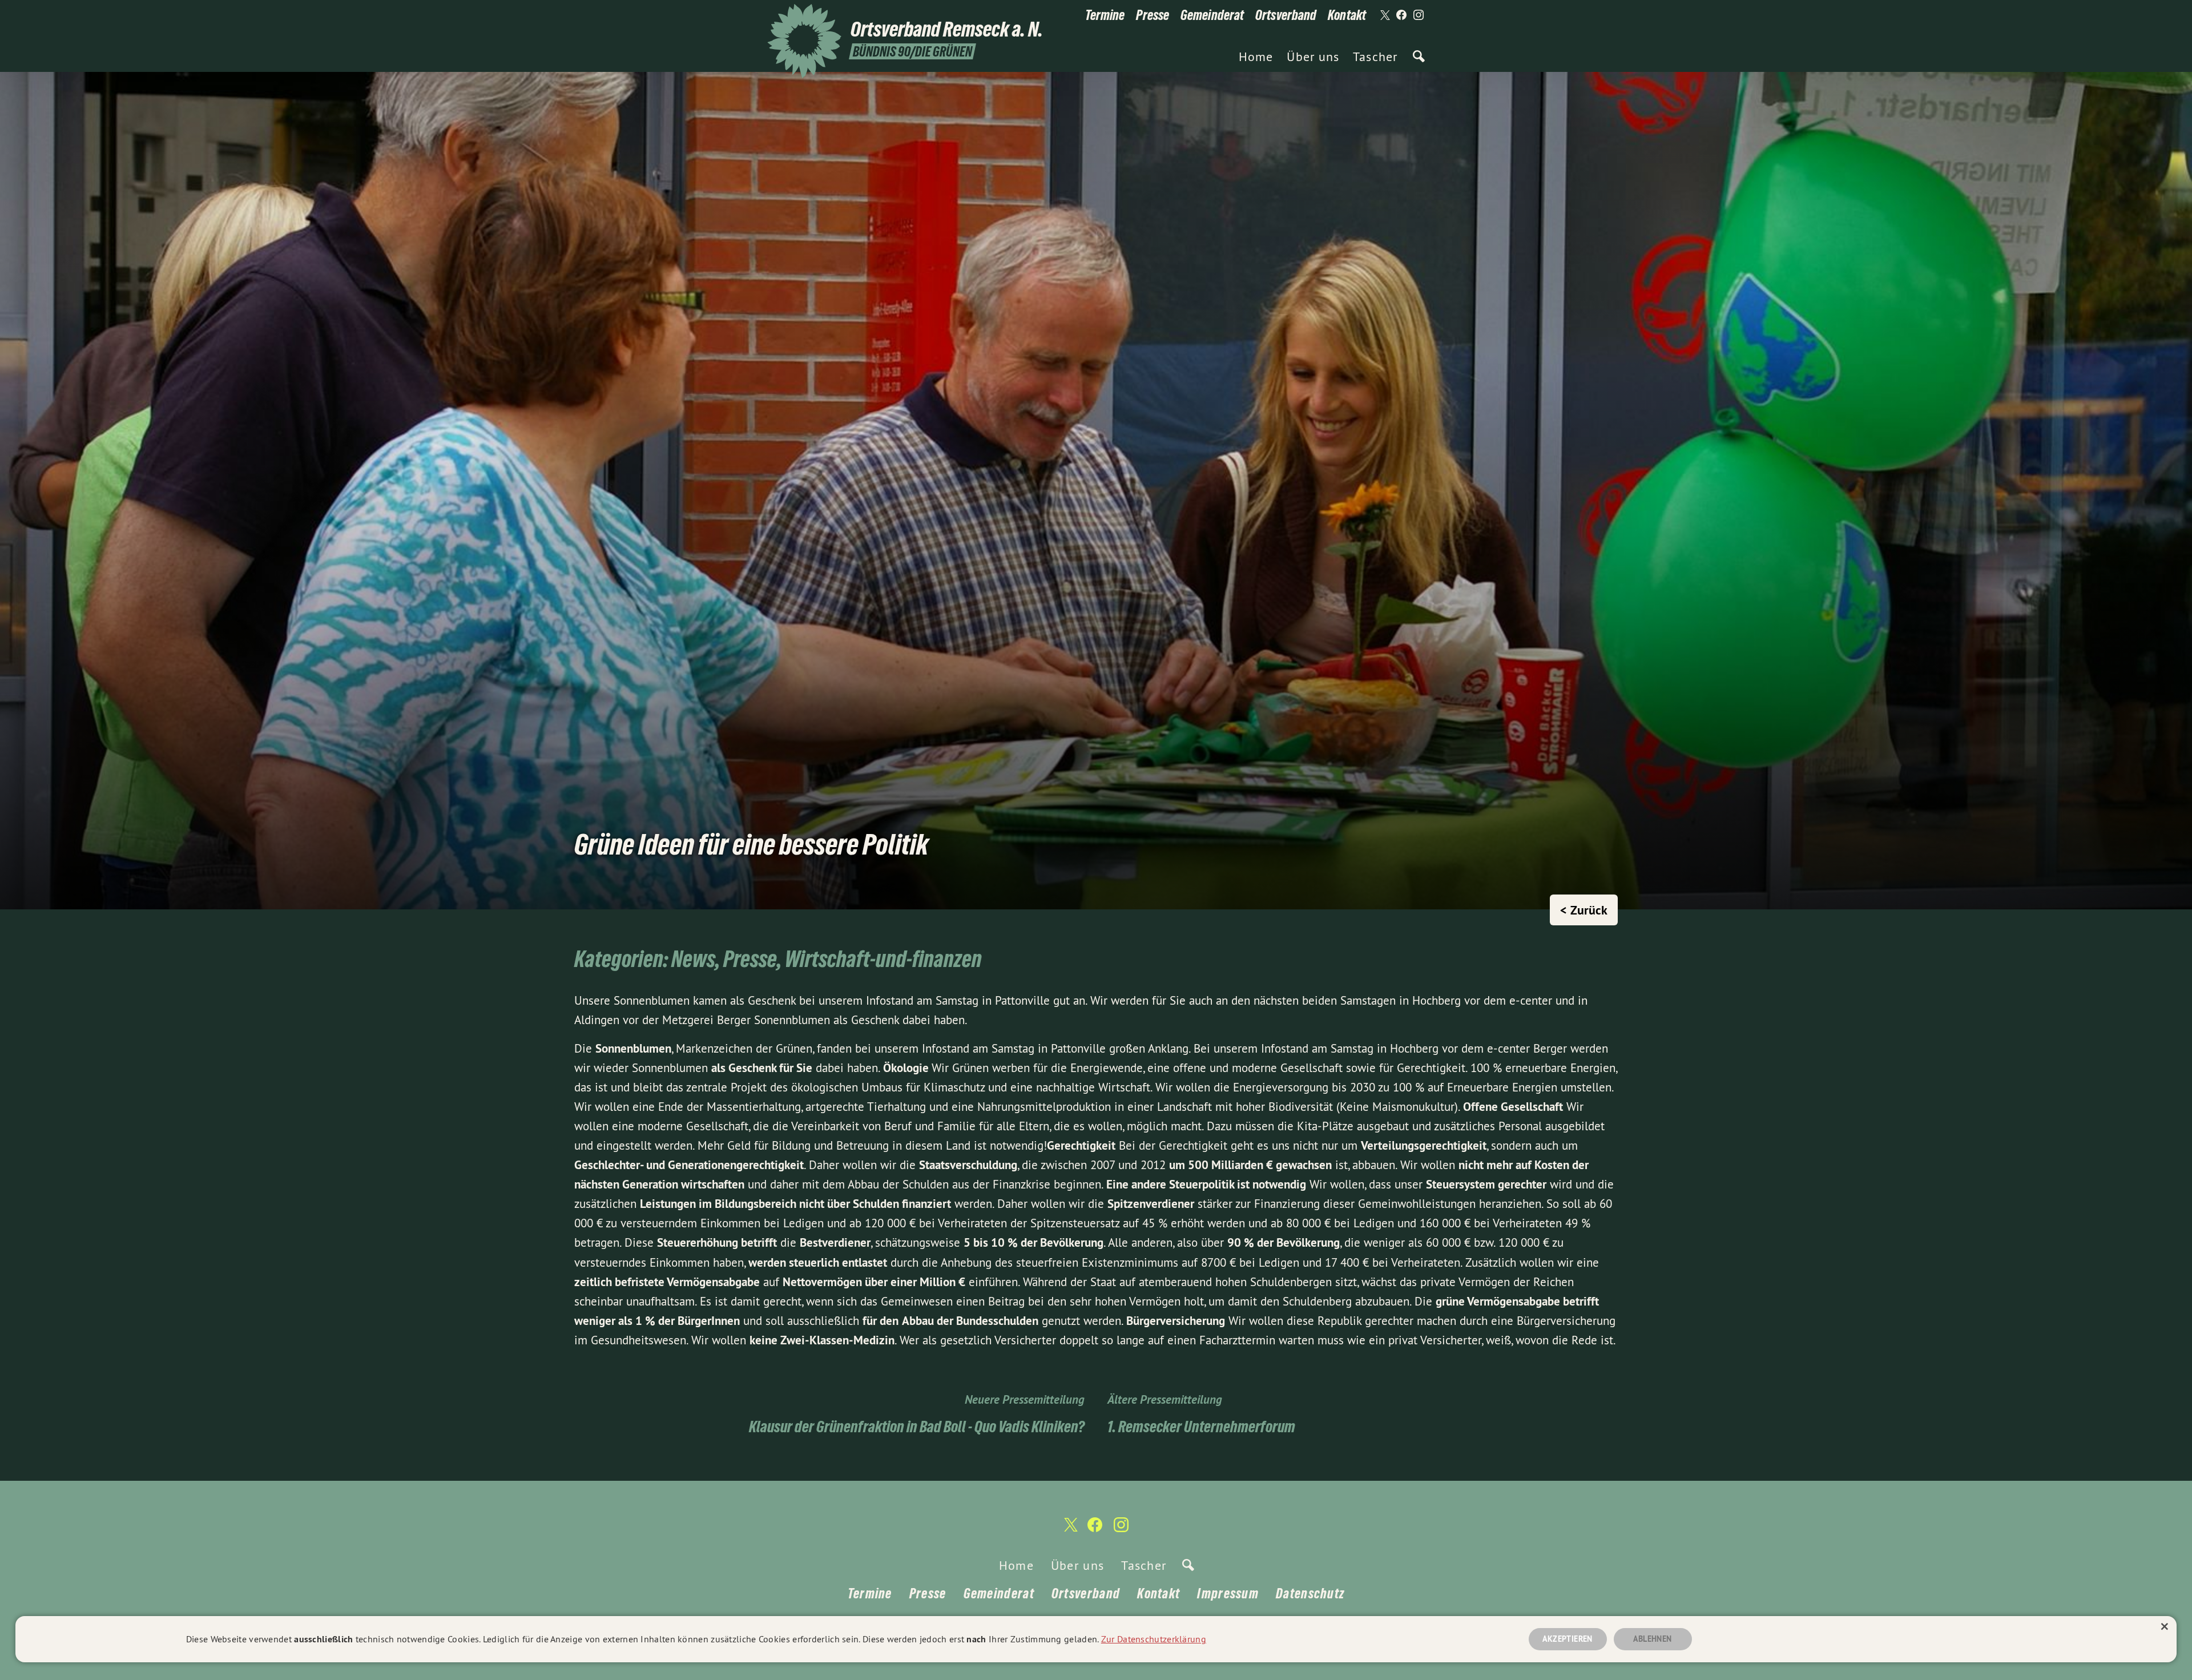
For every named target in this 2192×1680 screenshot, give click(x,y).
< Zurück (1584, 910)
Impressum (1228, 1594)
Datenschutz (1310, 1594)
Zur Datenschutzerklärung (1154, 1639)
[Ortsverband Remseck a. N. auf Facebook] (1401, 15)
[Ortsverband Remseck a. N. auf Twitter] (1384, 15)
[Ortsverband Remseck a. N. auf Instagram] (1419, 15)
